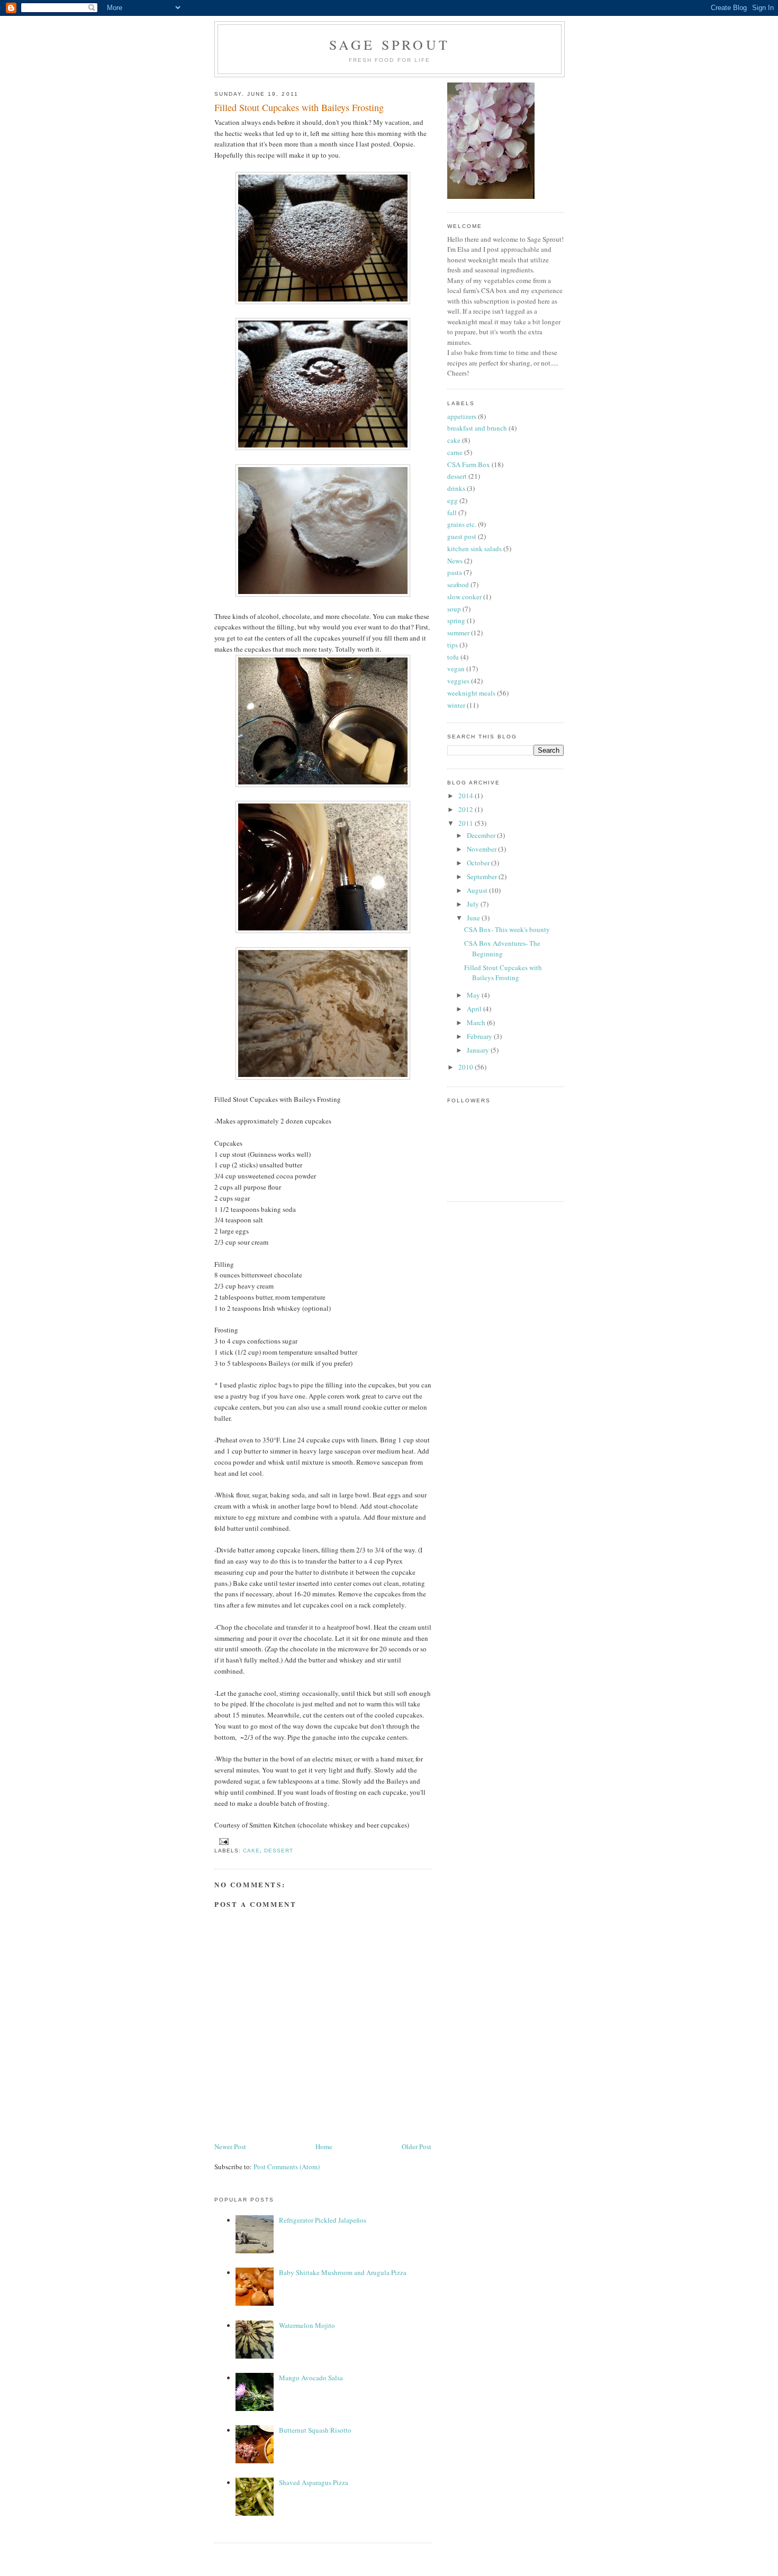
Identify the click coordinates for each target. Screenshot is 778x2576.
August (478, 890)
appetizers (462, 416)
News (455, 561)
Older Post (417, 2146)
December (482, 835)
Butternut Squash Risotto (315, 2430)
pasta (455, 572)
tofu (453, 657)
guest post (462, 536)
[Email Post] (223, 1841)
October (479, 863)
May (474, 995)
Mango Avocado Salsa (311, 2378)
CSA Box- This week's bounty (507, 929)
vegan (456, 669)
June (474, 918)
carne (455, 452)
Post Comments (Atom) (287, 2167)
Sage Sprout (390, 44)
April (475, 1009)
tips (453, 645)
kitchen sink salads (474, 549)
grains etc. (462, 524)
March (477, 1022)
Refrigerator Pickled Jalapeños (323, 2220)
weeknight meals (471, 693)
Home (324, 2146)
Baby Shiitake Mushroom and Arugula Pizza (343, 2272)
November (482, 849)
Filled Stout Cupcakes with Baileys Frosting (299, 107)
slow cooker (464, 597)
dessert (279, 1851)
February (480, 1036)
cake (251, 1851)
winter (456, 705)
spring (456, 620)
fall (452, 513)
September (483, 876)
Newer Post (230, 2146)
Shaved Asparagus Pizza (314, 2482)
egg (453, 500)
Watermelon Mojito (307, 2325)
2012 (467, 809)
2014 (467, 796)
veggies (458, 681)
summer (458, 633)
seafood (458, 584)
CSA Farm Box (469, 464)
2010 (467, 1067)
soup (454, 609)
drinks (456, 488)
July (474, 904)
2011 (467, 823)
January (479, 1050)
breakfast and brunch (477, 428)
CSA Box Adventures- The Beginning (502, 948)
